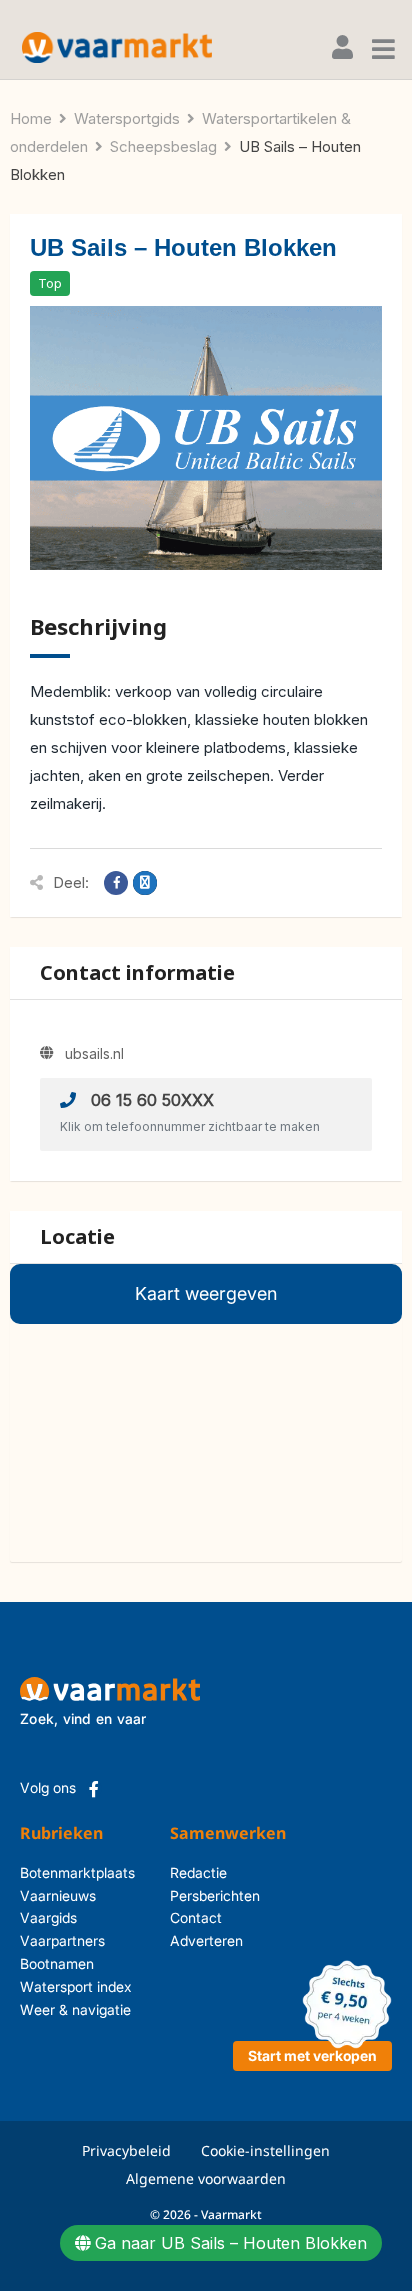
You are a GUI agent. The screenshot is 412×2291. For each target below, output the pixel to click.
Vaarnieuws (58, 1895)
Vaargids (48, 1917)
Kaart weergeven (206, 1293)
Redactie (196, 1872)
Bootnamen (57, 1963)
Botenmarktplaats (77, 1872)
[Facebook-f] (94, 1789)
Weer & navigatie (75, 2009)
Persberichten (196, 1895)
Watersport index (76, 1986)
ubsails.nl (94, 1053)
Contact (196, 1917)
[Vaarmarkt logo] (117, 47)
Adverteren (196, 1940)
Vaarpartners (62, 1940)
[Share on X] (145, 883)
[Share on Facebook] (116, 883)
